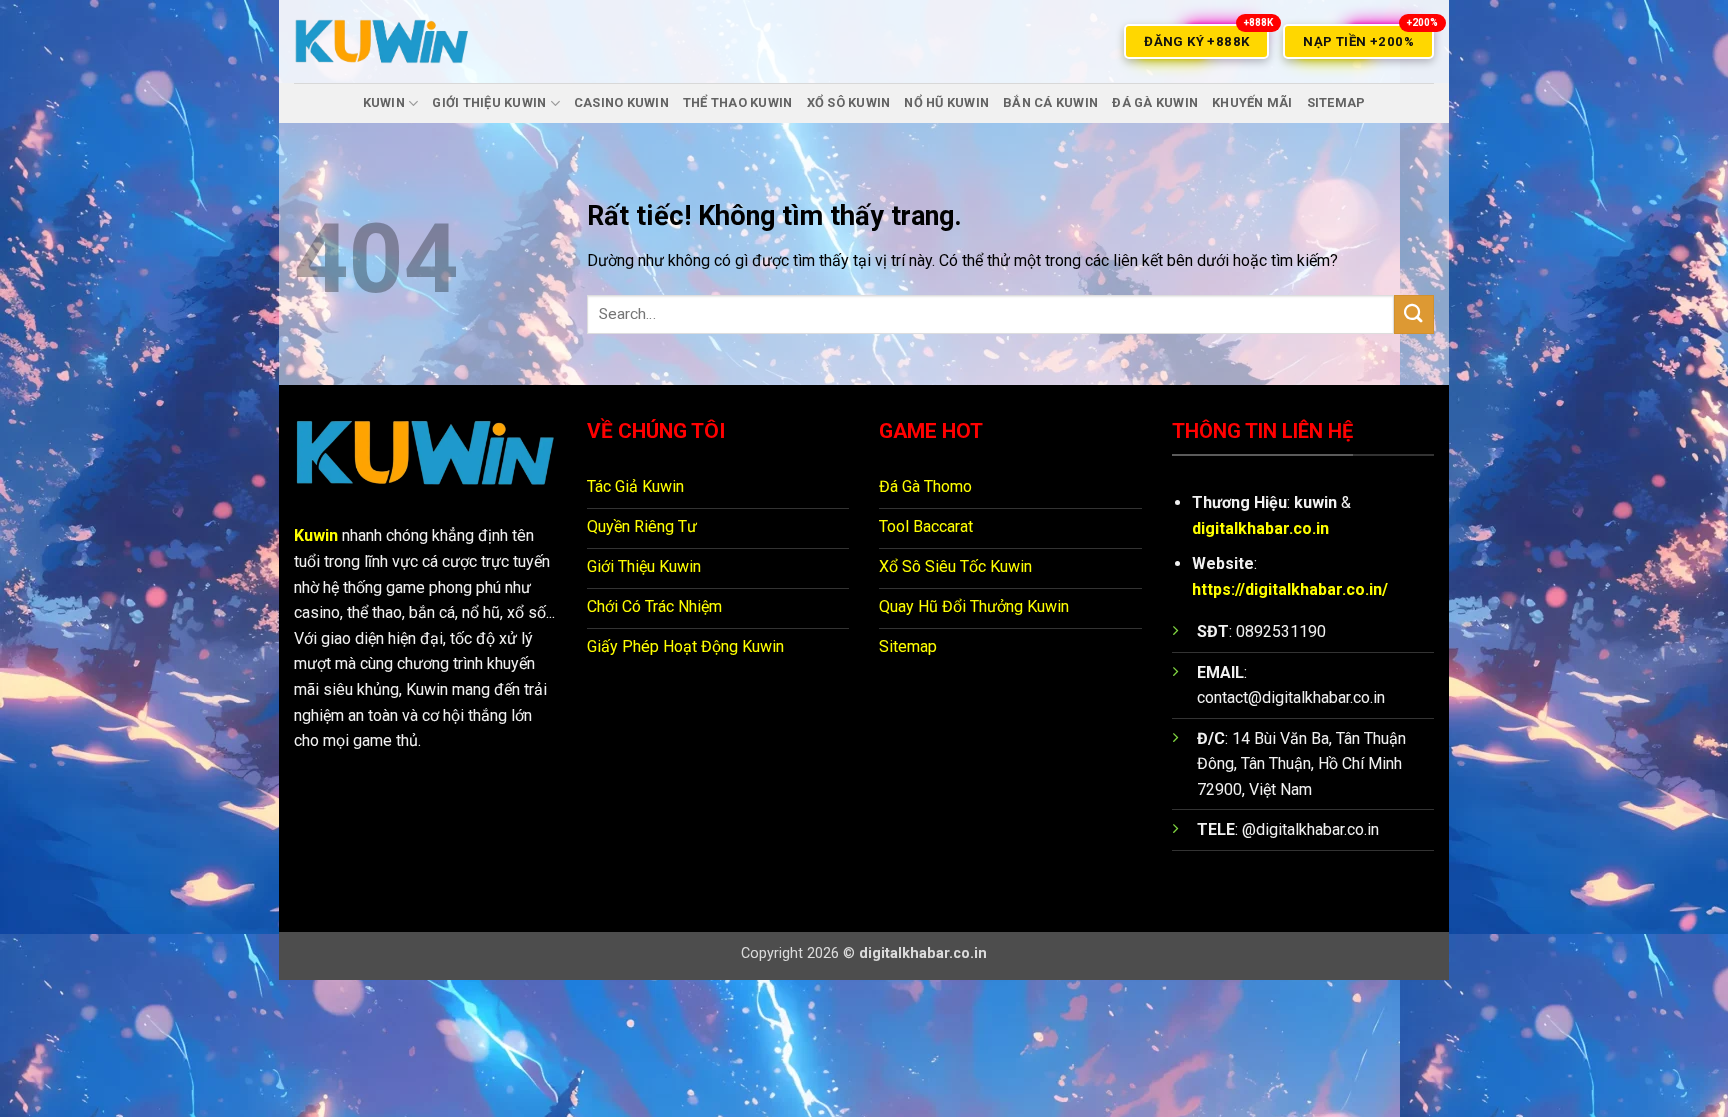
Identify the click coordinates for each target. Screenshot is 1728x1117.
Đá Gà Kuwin (1155, 102)
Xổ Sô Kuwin (849, 102)
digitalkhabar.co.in (1260, 528)
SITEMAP (1336, 102)
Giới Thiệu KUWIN (489, 102)
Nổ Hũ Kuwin (946, 102)
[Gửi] (1414, 314)
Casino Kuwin (621, 102)
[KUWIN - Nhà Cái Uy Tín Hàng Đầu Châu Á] (382, 41)
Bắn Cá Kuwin (1050, 102)
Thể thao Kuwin (738, 102)
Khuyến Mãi (1252, 102)
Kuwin (316, 535)
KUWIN (384, 102)
